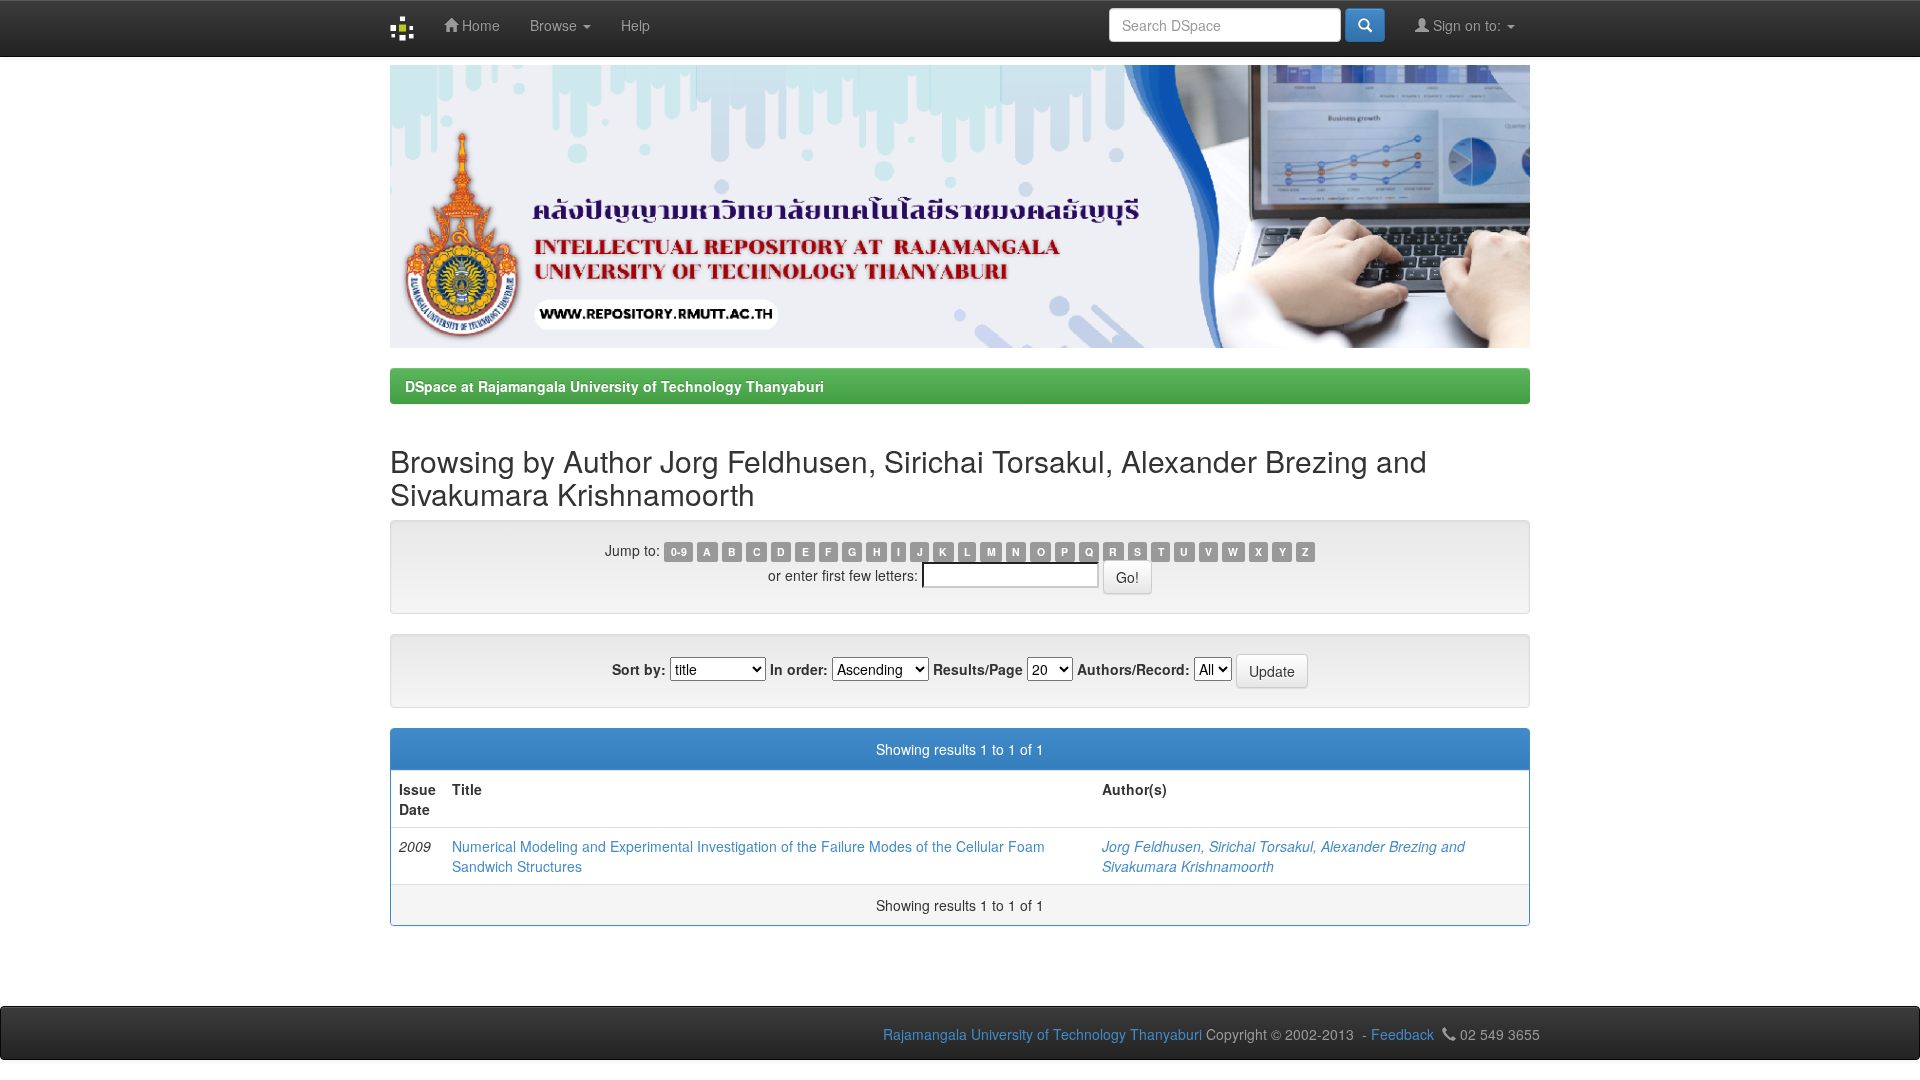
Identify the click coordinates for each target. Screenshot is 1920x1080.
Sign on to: (1467, 25)
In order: (799, 669)
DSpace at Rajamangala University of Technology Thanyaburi (614, 386)
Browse (555, 25)
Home (479, 25)
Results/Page (978, 669)
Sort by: (639, 669)
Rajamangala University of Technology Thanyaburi (1042, 1034)
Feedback (1402, 1034)
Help (635, 25)
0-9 (679, 551)
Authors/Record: (1133, 669)
